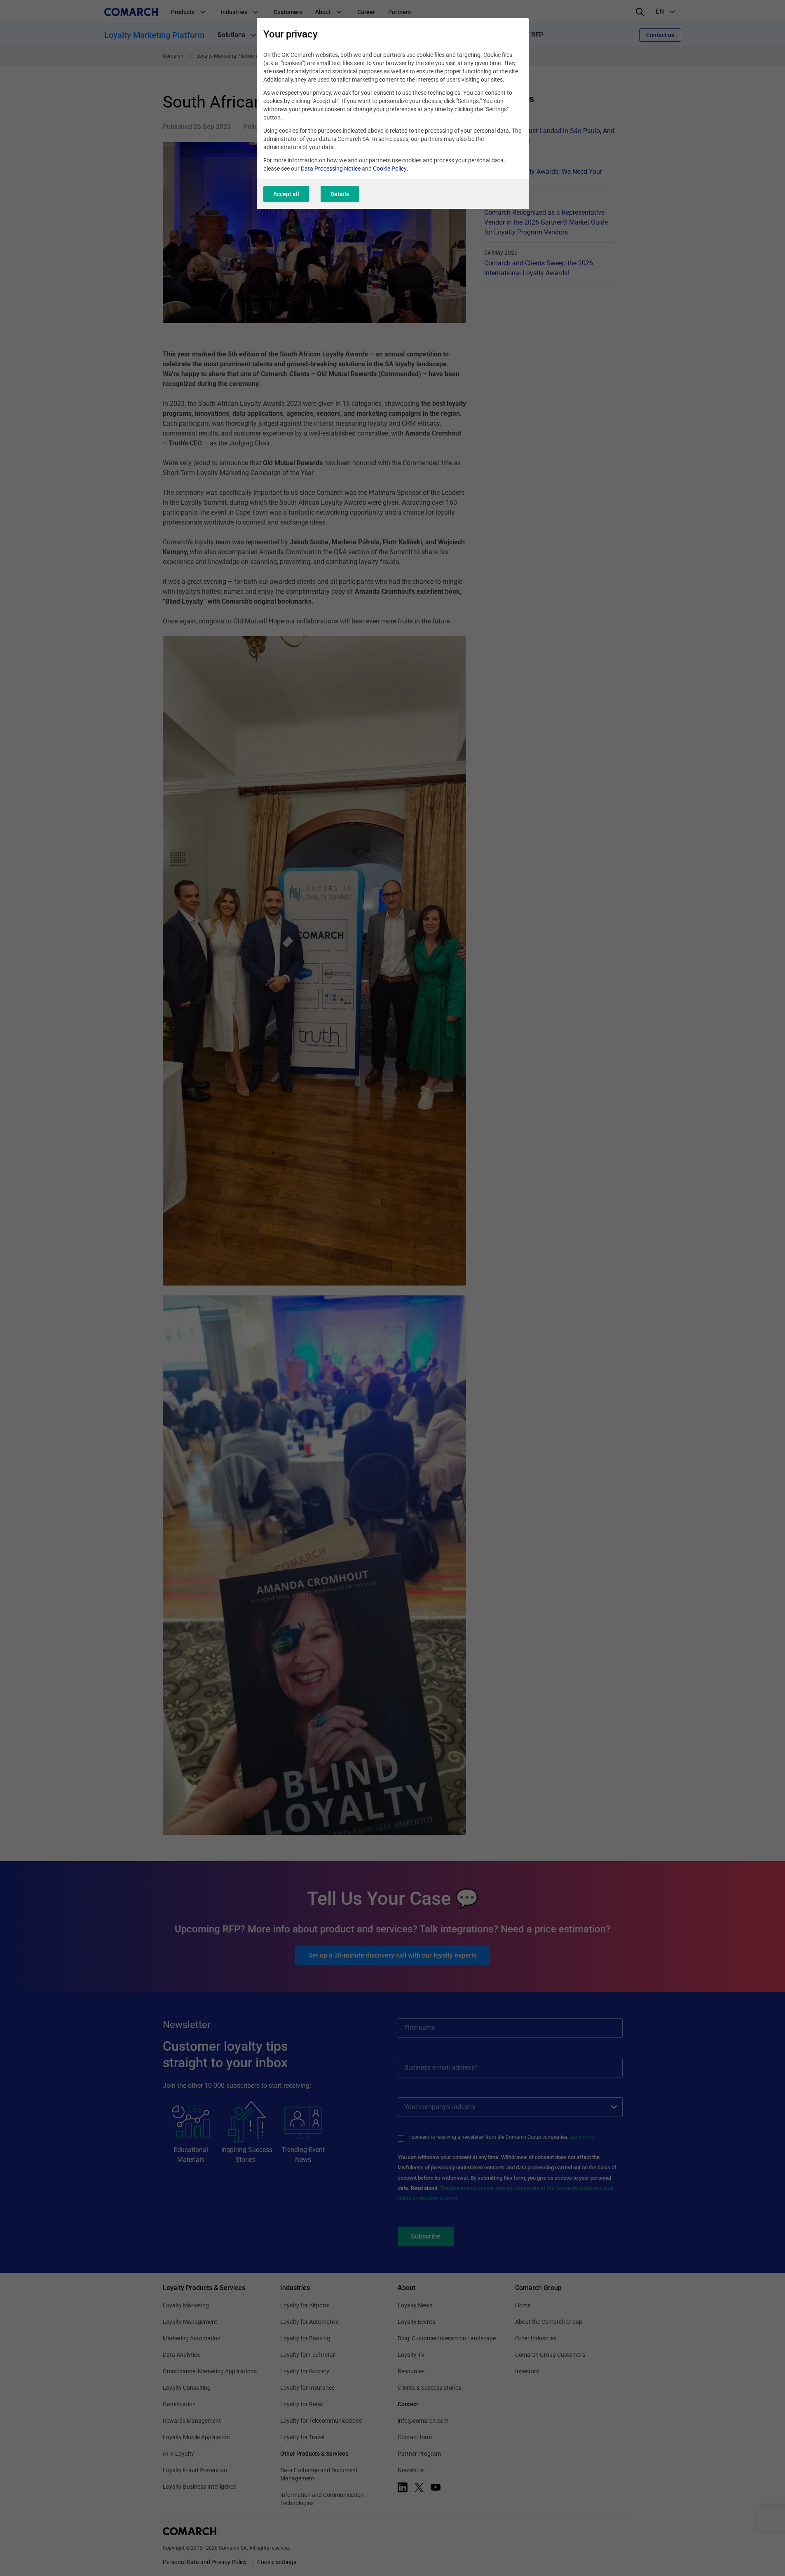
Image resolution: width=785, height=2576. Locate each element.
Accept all (286, 194)
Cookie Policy (390, 169)
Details (340, 194)
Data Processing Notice (331, 169)
